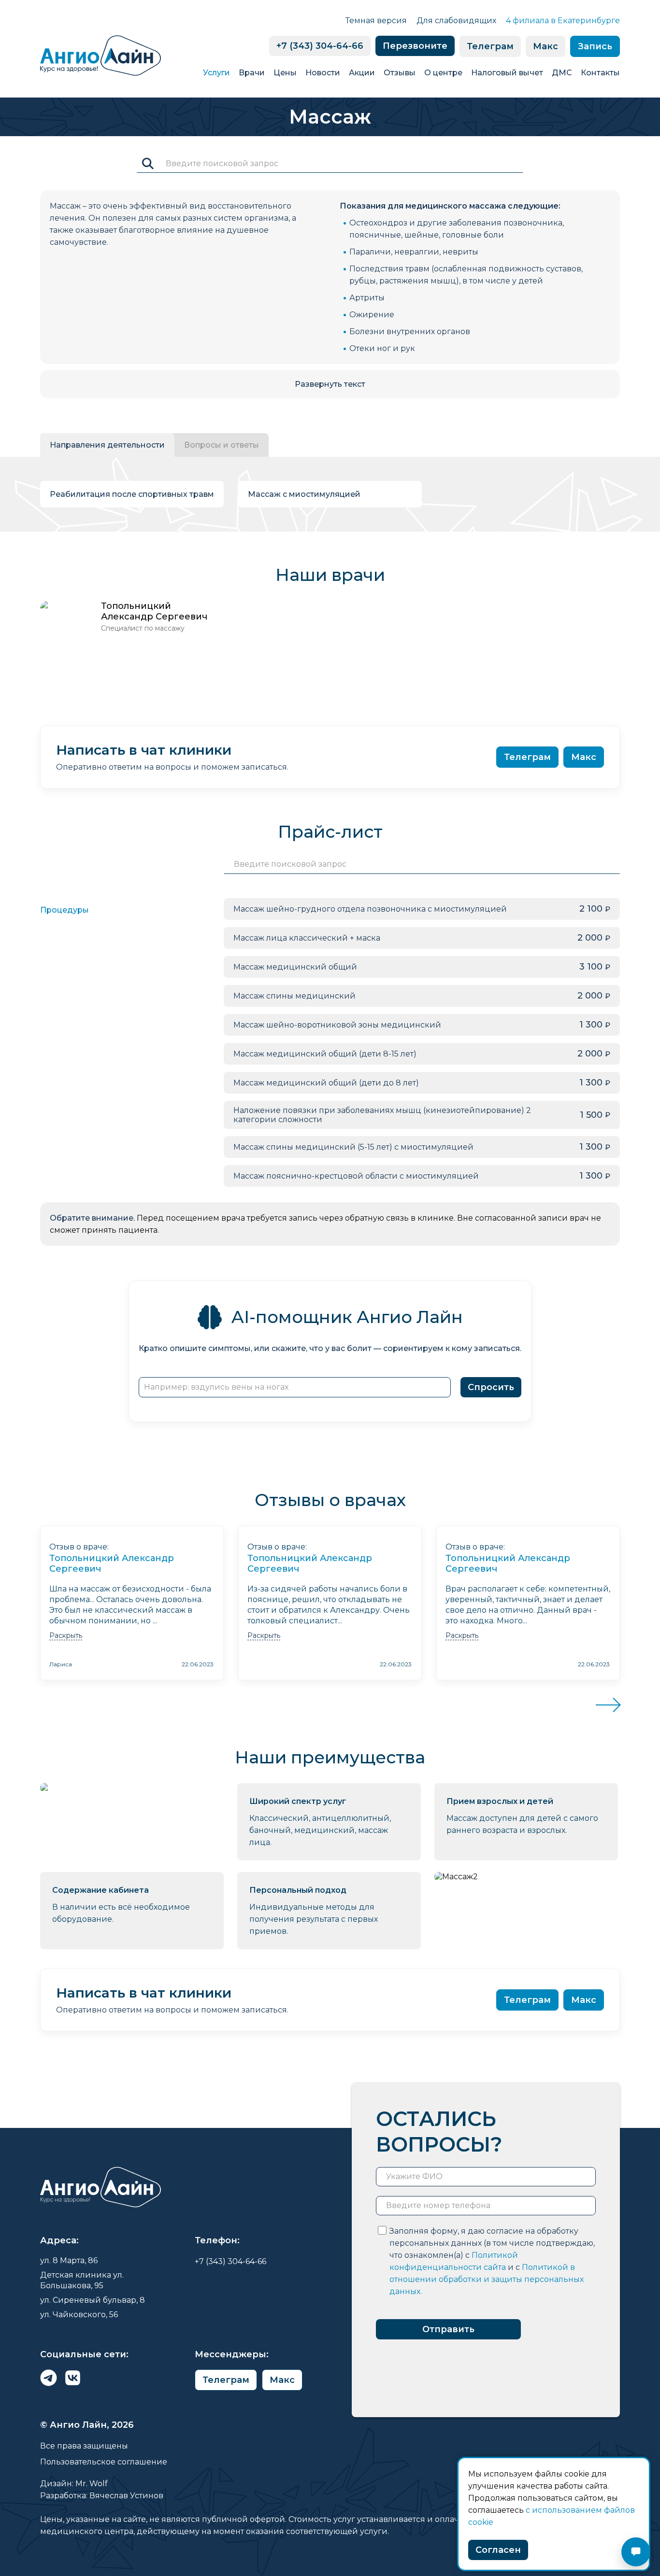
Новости (323, 73)
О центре (443, 73)
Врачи (252, 73)
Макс (545, 46)
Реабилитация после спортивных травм (132, 494)
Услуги (216, 73)
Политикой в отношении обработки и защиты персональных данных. (487, 2279)
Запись (595, 46)
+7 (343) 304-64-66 (320, 46)
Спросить (491, 1387)
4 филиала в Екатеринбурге (563, 21)
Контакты (600, 73)
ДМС (562, 73)
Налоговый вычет (507, 73)
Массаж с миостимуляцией (304, 494)
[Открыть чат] (636, 2552)
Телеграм (490, 46)
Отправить (448, 2329)
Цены (285, 73)
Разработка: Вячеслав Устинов (102, 2496)
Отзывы (400, 73)
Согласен (498, 2550)
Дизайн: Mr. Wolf (74, 2484)
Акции (362, 73)
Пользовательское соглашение (104, 2462)
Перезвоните (415, 46)
